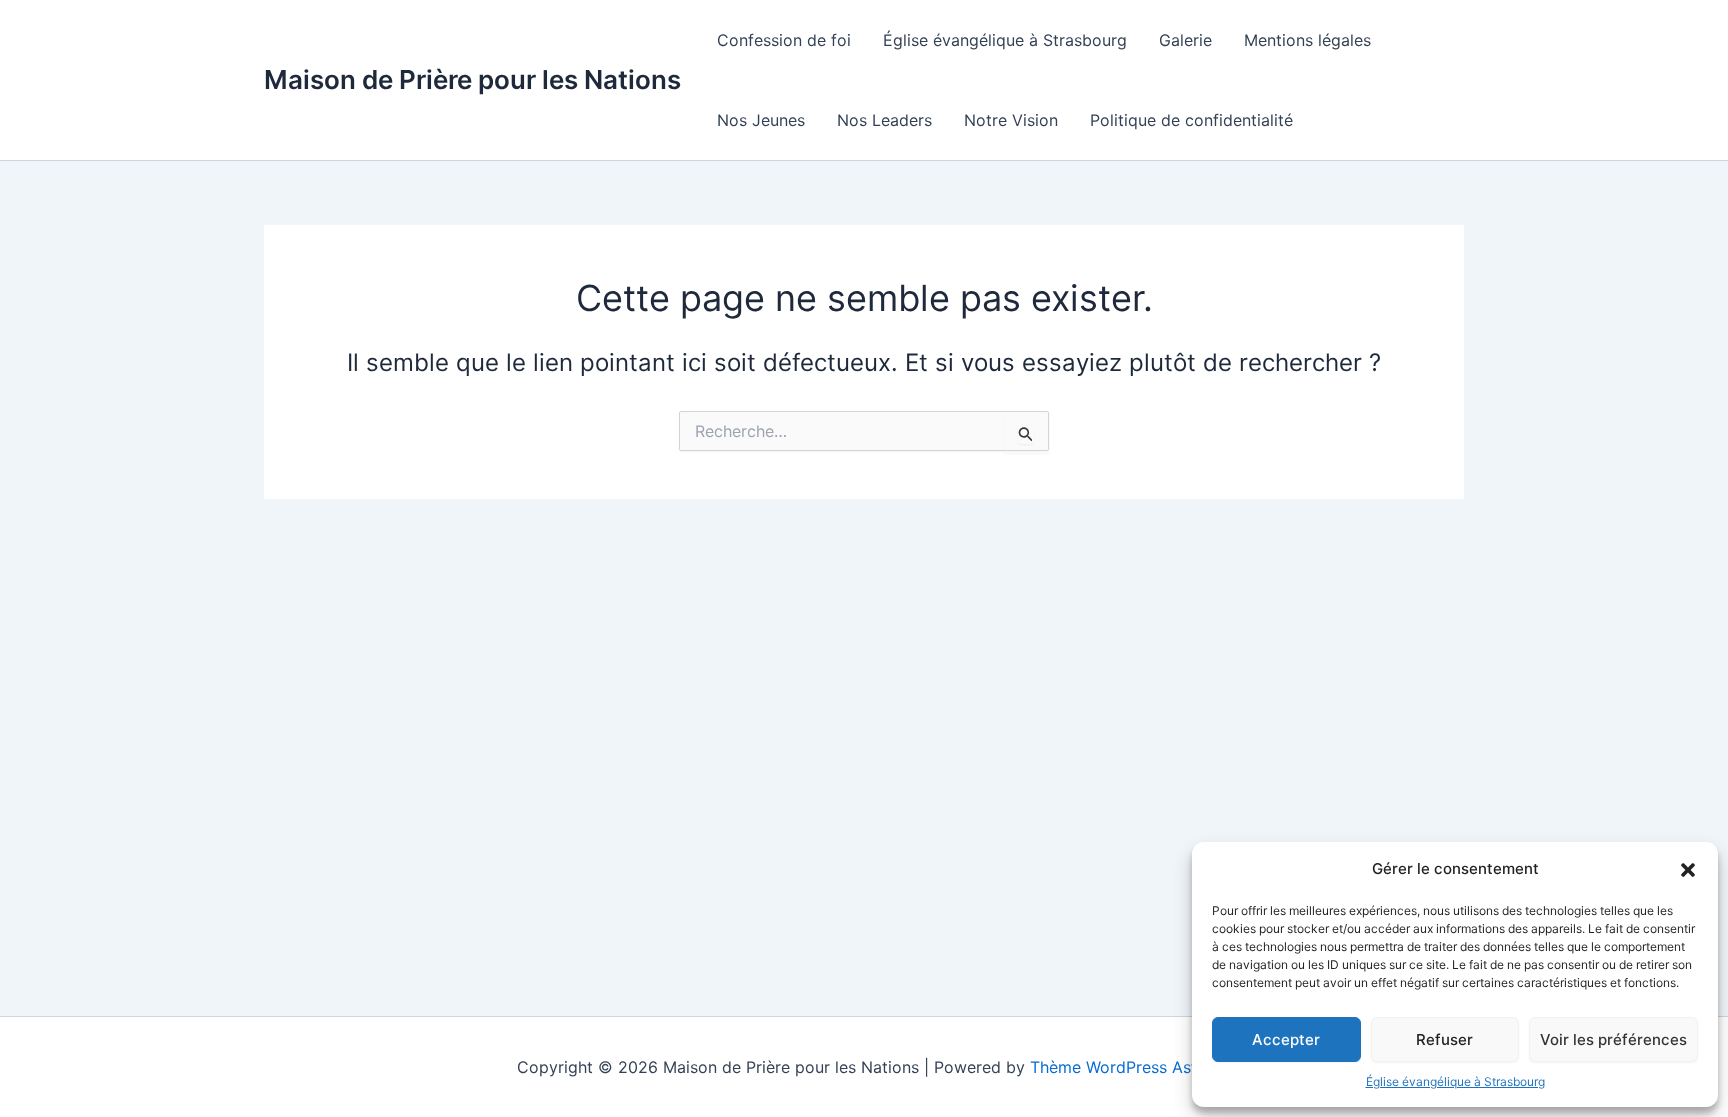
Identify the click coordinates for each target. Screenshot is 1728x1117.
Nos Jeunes (761, 120)
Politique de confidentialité (1191, 120)
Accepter (1286, 1039)
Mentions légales (1307, 40)
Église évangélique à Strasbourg (1455, 1081)
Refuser (1444, 1039)
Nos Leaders (884, 120)
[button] (1688, 870)
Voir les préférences (1613, 1039)
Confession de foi (784, 40)
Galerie (1185, 40)
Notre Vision (1011, 120)
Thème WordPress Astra (1121, 1067)
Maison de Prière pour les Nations (472, 79)
